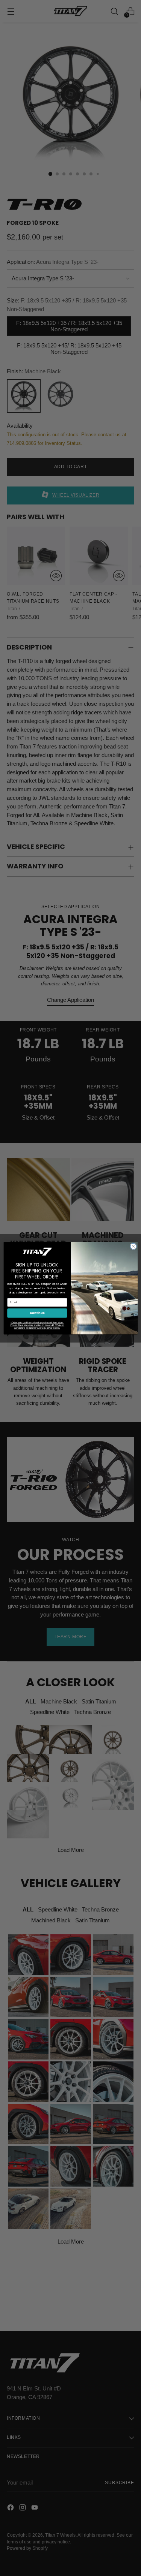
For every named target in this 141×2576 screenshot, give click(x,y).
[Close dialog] (133, 1246)
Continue (37, 1313)
